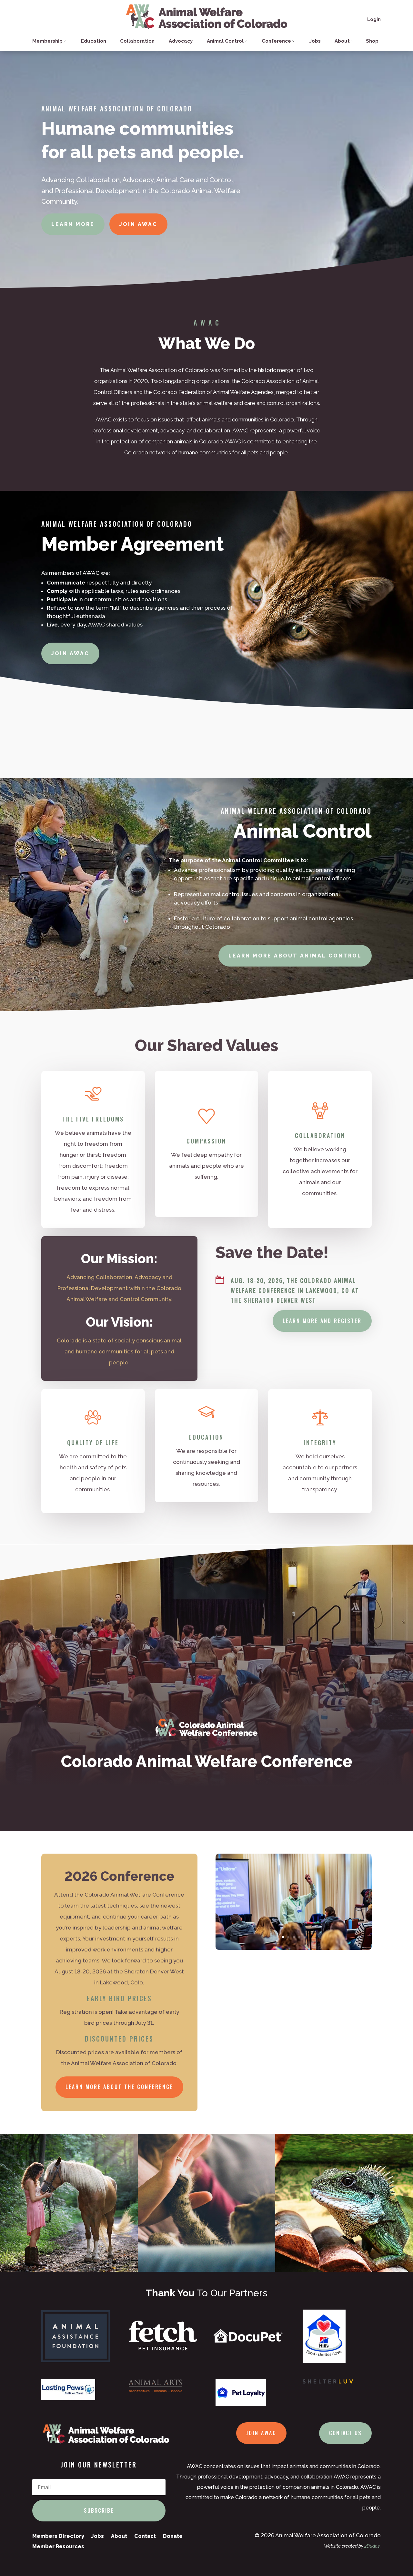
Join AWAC (138, 224)
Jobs (315, 41)
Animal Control (225, 41)
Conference (276, 41)
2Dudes (372, 2546)
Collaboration (137, 41)
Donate (173, 2536)
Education (94, 41)
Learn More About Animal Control (295, 956)
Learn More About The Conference (119, 2087)
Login (374, 19)
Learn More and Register (322, 1321)
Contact (145, 2536)
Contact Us (345, 2433)
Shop (372, 41)
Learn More (73, 224)
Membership (47, 41)
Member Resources (58, 2546)
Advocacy (181, 41)
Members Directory (58, 2536)
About (342, 41)
